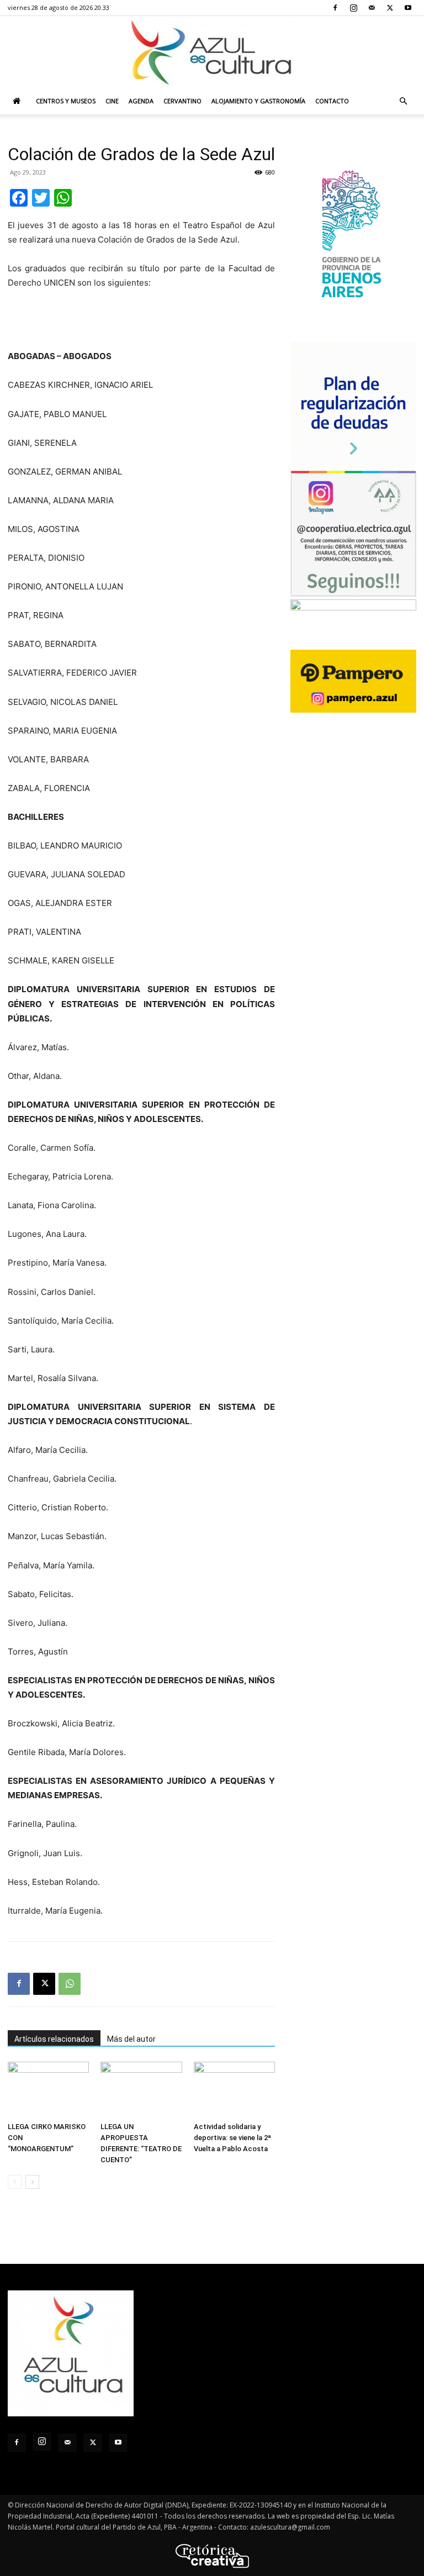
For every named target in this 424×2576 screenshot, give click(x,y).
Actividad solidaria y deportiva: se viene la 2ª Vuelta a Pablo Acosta (232, 2138)
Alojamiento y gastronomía (258, 101)
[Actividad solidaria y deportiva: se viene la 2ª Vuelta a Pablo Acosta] (234, 2090)
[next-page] (32, 2182)
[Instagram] (353, 8)
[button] (403, 101)
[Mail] (372, 8)
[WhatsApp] (70, 1984)
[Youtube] (408, 8)
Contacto (332, 101)
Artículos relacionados (54, 2039)
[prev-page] (15, 2182)
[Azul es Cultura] (212, 52)
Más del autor (131, 2039)
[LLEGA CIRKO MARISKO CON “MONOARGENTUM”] (48, 2090)
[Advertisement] (141, 321)
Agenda (141, 101)
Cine (112, 101)
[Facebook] (335, 8)
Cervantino (182, 101)
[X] (390, 8)
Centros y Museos (66, 101)
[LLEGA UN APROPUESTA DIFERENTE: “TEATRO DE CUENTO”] (141, 2090)
